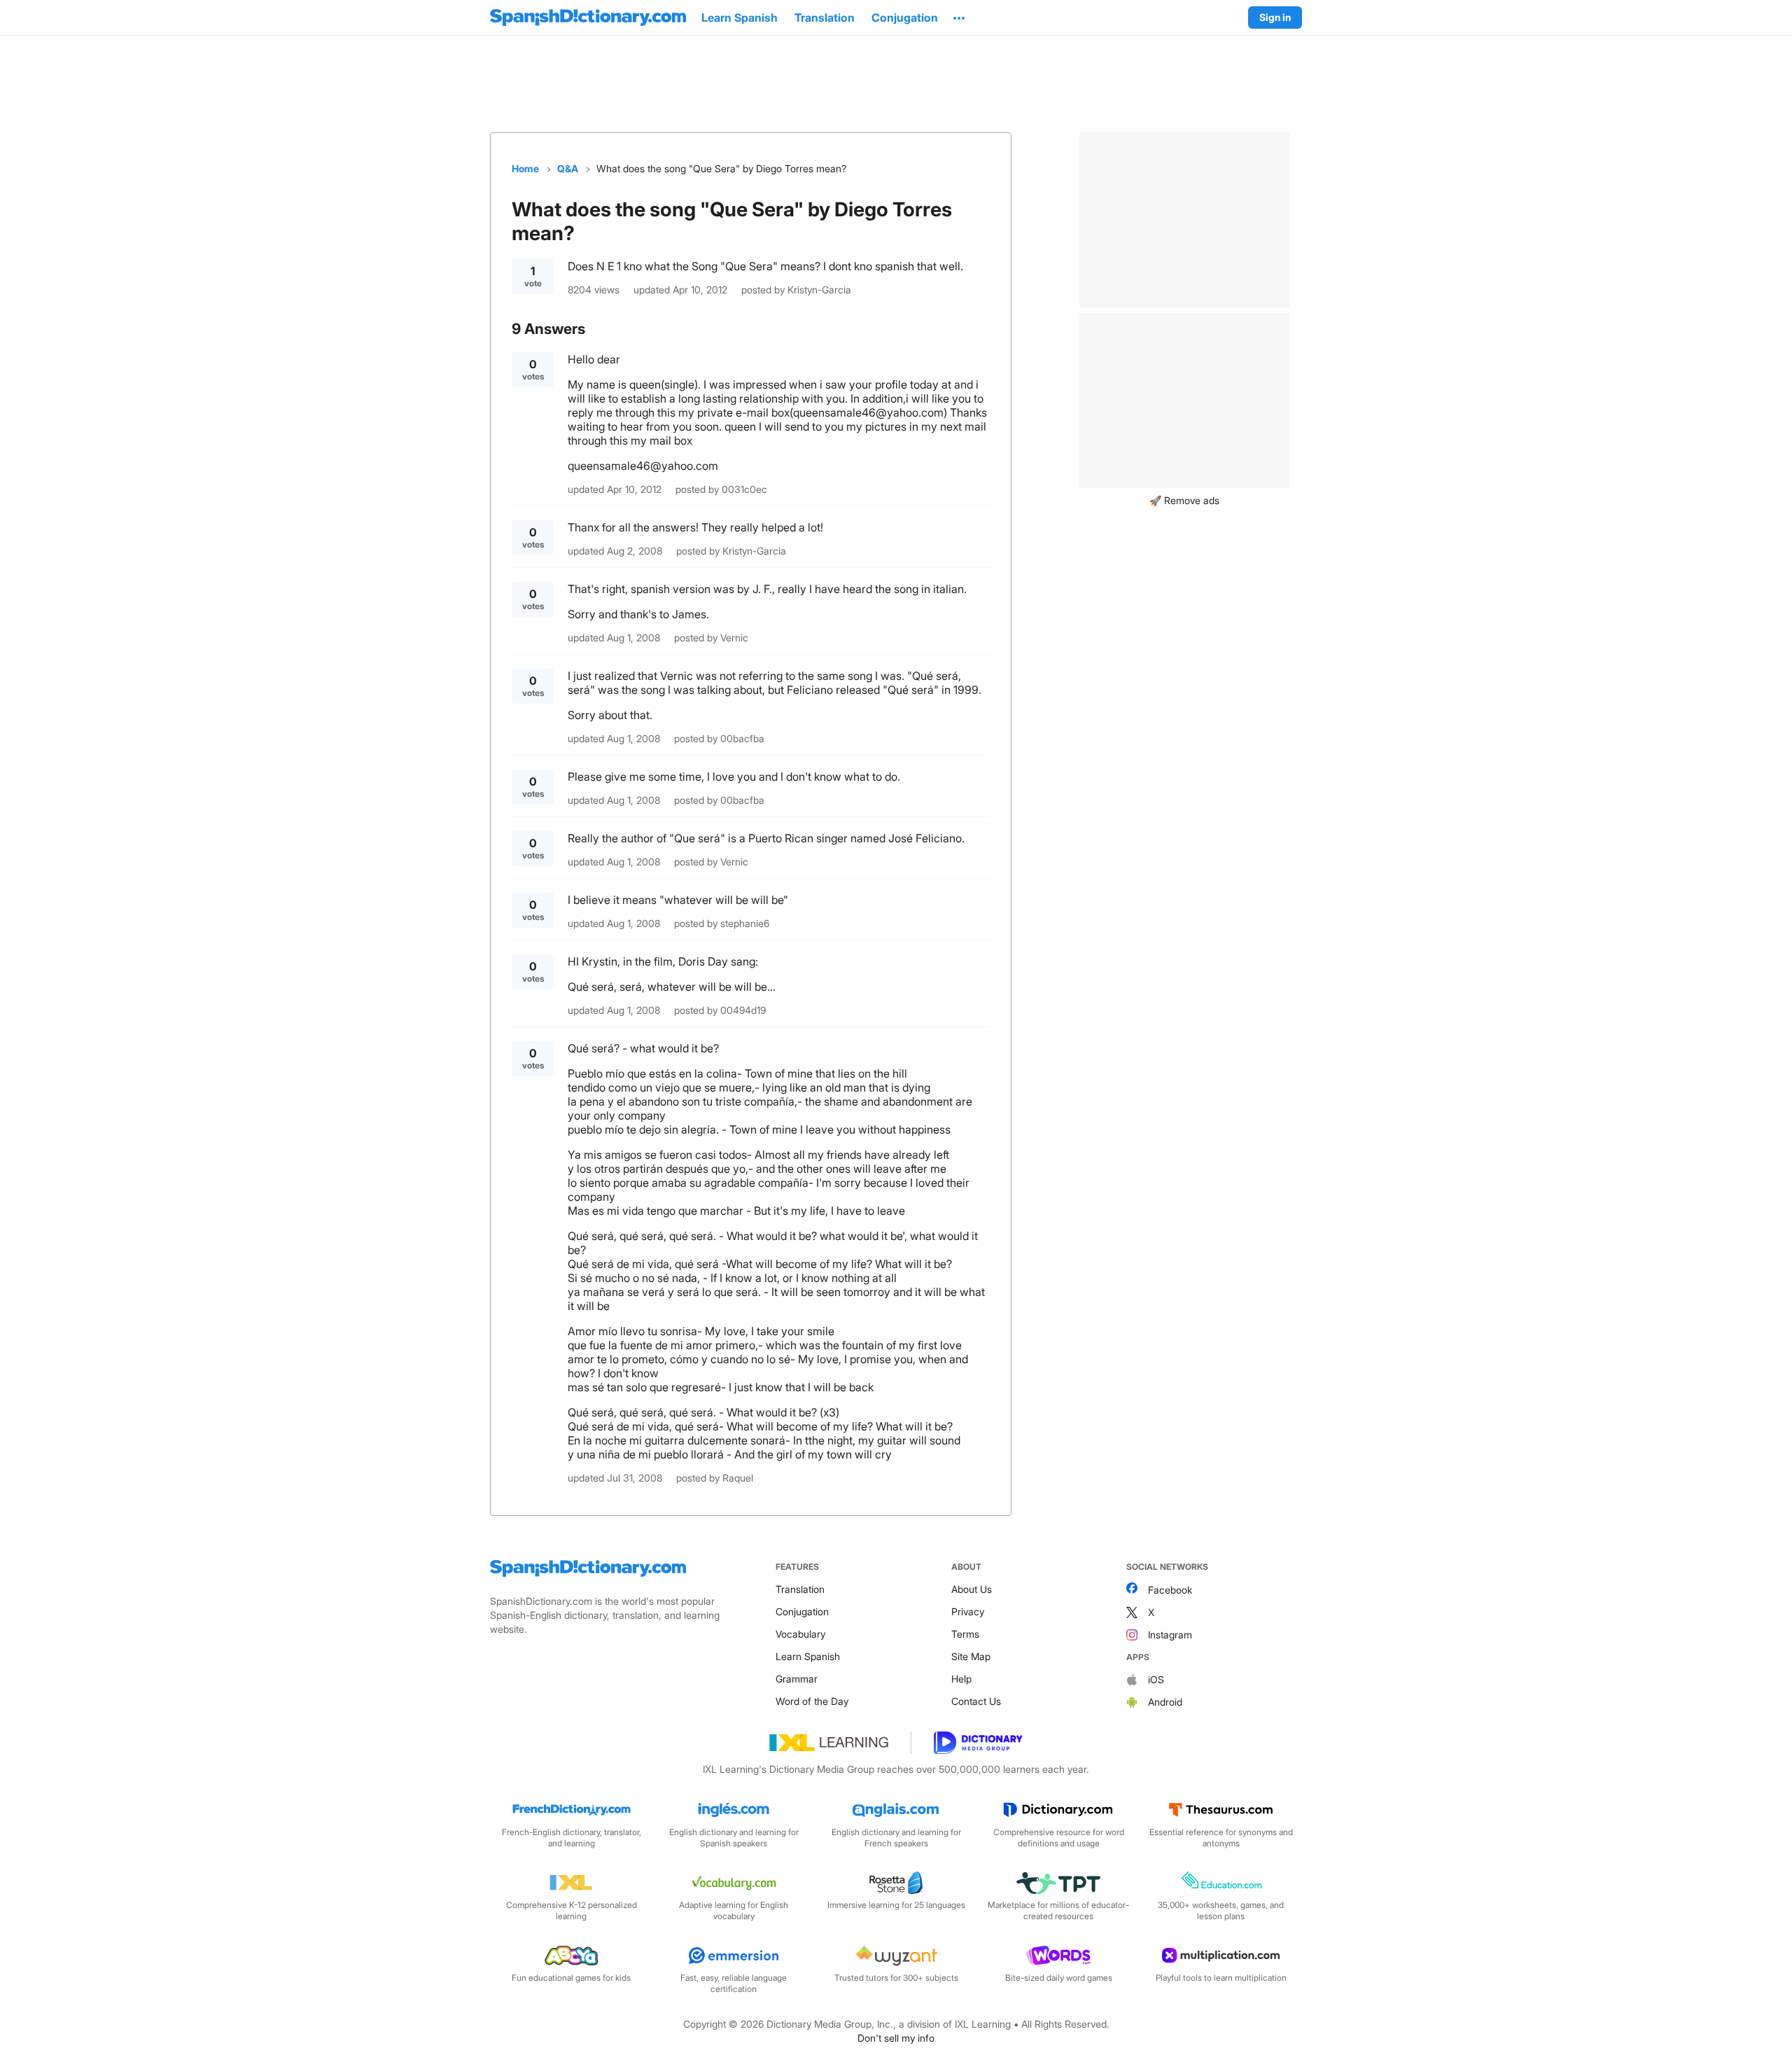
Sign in (1275, 17)
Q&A (568, 168)
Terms (965, 1634)
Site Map (971, 1656)
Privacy (968, 1611)
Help (961, 1679)
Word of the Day (812, 1701)
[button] (959, 18)
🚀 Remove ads (1184, 500)
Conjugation (802, 1611)
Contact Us (976, 1701)
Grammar (797, 1679)
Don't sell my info (896, 2038)
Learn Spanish (808, 1656)
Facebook (1170, 1590)
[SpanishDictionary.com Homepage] (588, 18)
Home (525, 168)
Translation (800, 1589)
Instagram (1170, 1635)
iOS (1156, 1679)
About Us (972, 1589)
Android (1165, 1702)
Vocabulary (800, 1634)
